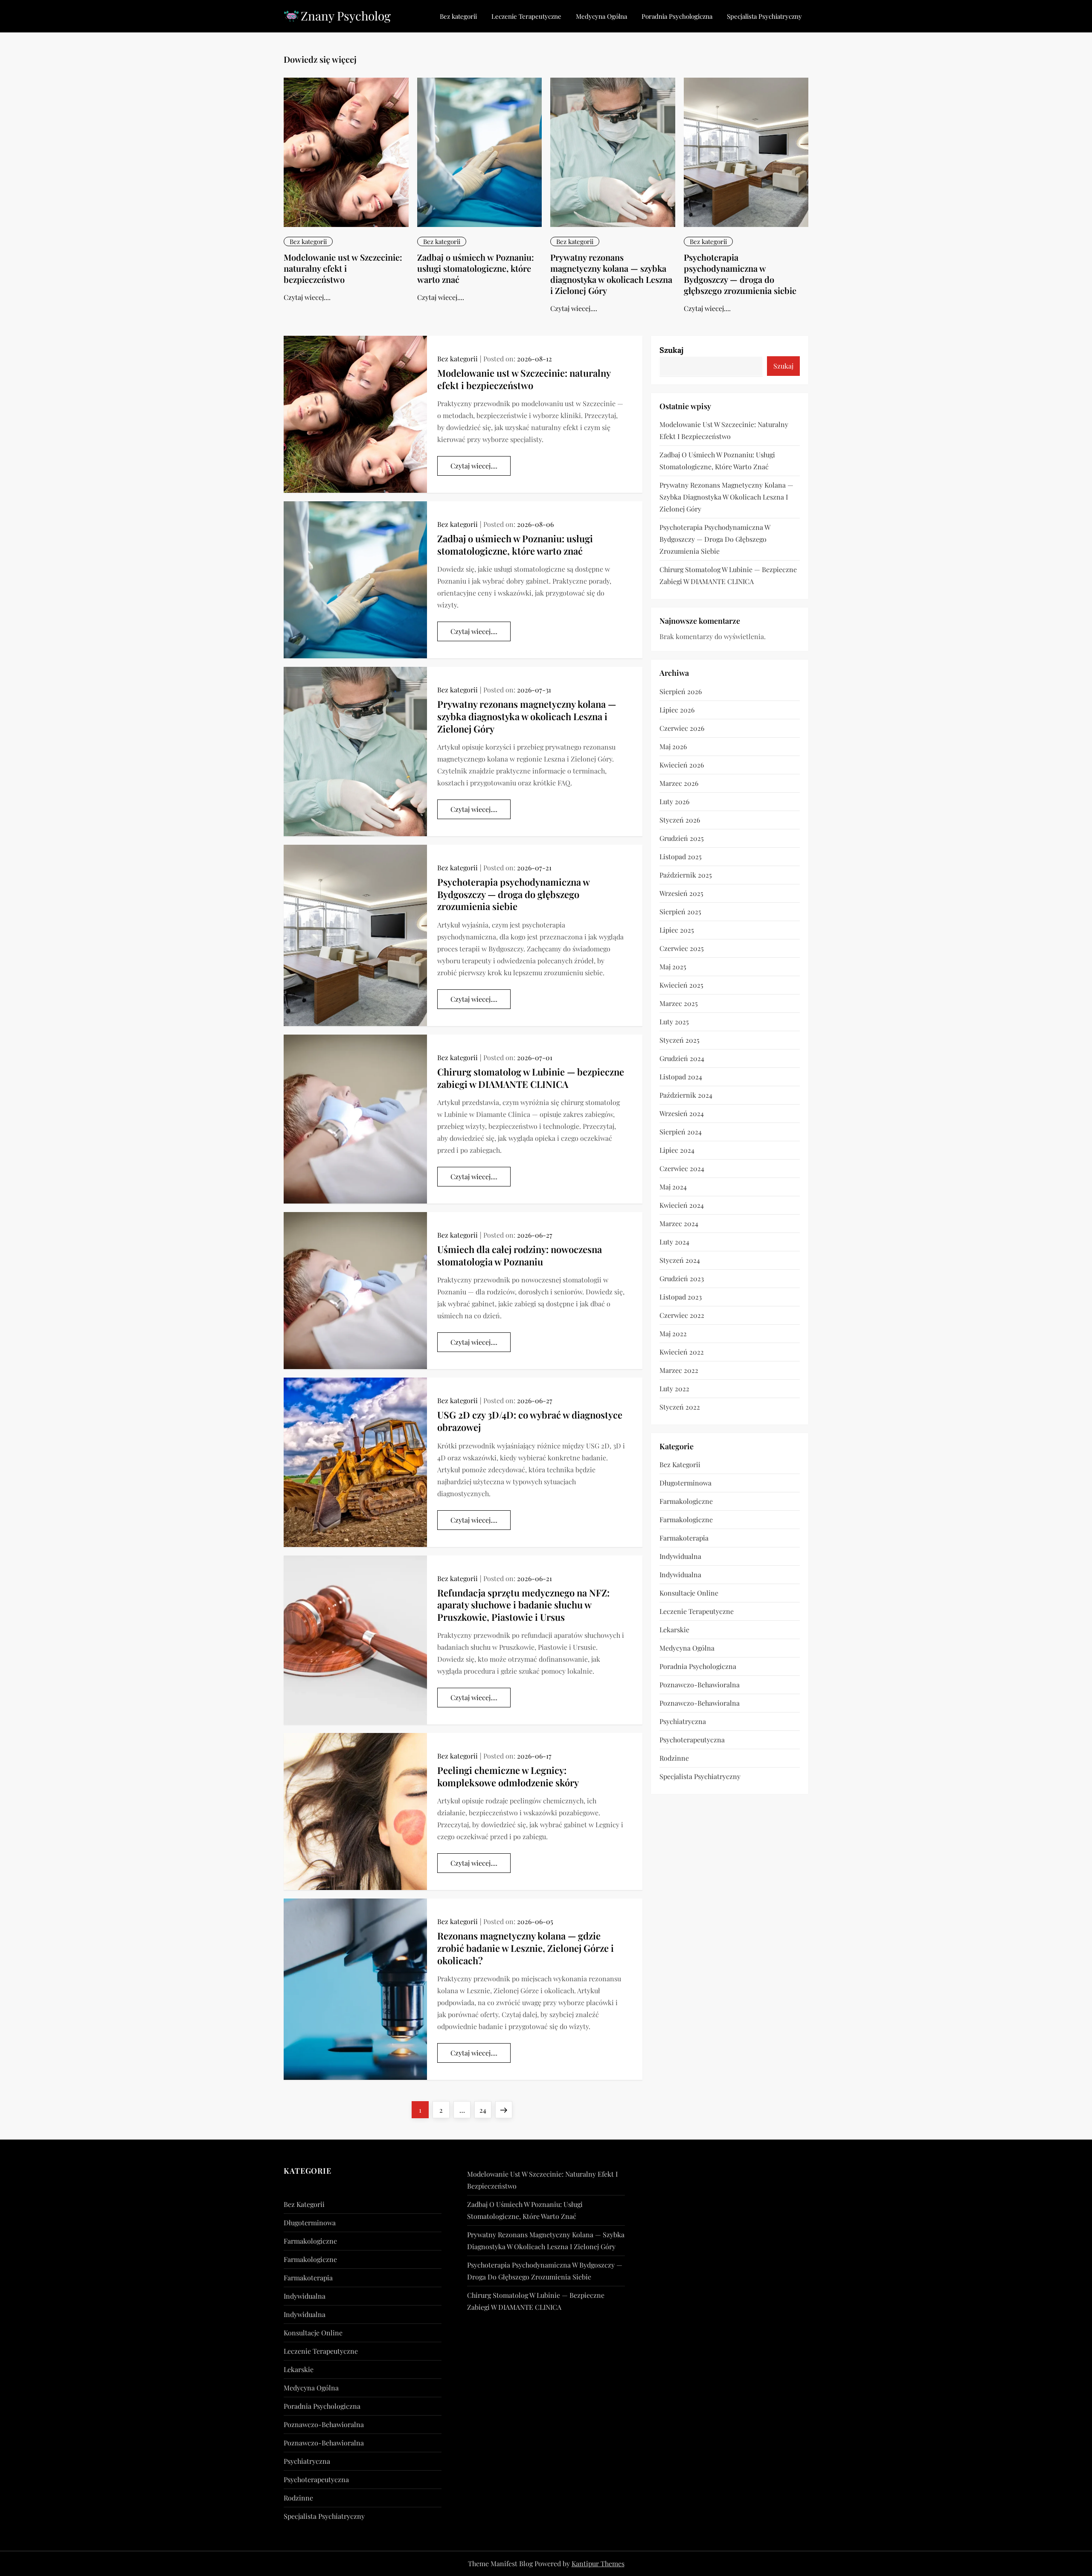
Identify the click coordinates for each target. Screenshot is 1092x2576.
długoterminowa (685, 1483)
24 (485, 2110)
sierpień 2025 (680, 911)
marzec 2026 (679, 783)
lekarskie (674, 1630)
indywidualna (680, 1556)
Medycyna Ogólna (601, 16)
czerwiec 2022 (682, 1315)
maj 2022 (673, 1333)
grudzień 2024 (682, 1058)
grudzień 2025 (682, 838)
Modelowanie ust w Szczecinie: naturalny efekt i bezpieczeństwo (343, 268)
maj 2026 (673, 746)
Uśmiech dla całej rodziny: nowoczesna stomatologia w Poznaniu (520, 1255)
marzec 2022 (679, 1370)
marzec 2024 (679, 1223)
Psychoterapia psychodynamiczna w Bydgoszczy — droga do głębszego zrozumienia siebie (740, 274)
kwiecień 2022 (682, 1352)
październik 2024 (686, 1095)
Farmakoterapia (684, 1538)
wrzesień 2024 (682, 1113)
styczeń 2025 (680, 1040)
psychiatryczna (683, 1721)
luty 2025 (674, 1022)
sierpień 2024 (681, 1132)
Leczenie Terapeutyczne (526, 16)
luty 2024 (674, 1242)
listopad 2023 (681, 1297)
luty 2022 (674, 1388)
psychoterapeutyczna (692, 1740)
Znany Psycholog (346, 16)
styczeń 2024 (680, 1260)
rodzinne (674, 1758)
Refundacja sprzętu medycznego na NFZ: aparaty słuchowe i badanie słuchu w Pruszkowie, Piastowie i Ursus (523, 1605)
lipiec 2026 (677, 710)
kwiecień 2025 (681, 985)
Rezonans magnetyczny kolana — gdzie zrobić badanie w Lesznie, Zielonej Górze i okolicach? (526, 1948)
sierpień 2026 (681, 691)
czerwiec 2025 (682, 948)
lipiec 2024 (677, 1150)
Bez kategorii (458, 16)
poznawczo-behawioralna (700, 1685)
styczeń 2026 (680, 820)
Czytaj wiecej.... (307, 297)
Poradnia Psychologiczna (677, 16)
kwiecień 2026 (682, 765)
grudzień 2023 (682, 1278)
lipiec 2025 (677, 930)
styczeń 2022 (680, 1407)
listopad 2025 (681, 856)
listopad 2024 (681, 1077)
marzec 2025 (679, 1003)
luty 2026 (674, 801)
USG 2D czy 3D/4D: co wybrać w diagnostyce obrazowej (530, 1421)
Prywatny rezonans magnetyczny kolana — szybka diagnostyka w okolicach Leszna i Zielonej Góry (611, 274)
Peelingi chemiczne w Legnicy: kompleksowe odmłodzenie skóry (508, 1776)
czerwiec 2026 (682, 728)
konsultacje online (689, 1593)
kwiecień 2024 (682, 1205)
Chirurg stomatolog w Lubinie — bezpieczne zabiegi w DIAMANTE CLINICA (531, 1078)
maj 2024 (673, 1187)
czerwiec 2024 (682, 1168)
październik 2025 (686, 875)
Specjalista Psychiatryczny (764, 16)
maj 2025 (673, 967)
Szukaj (671, 350)
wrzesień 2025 (681, 893)
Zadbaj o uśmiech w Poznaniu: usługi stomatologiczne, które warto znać (476, 268)
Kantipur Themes (598, 2563)
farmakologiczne (686, 1501)
